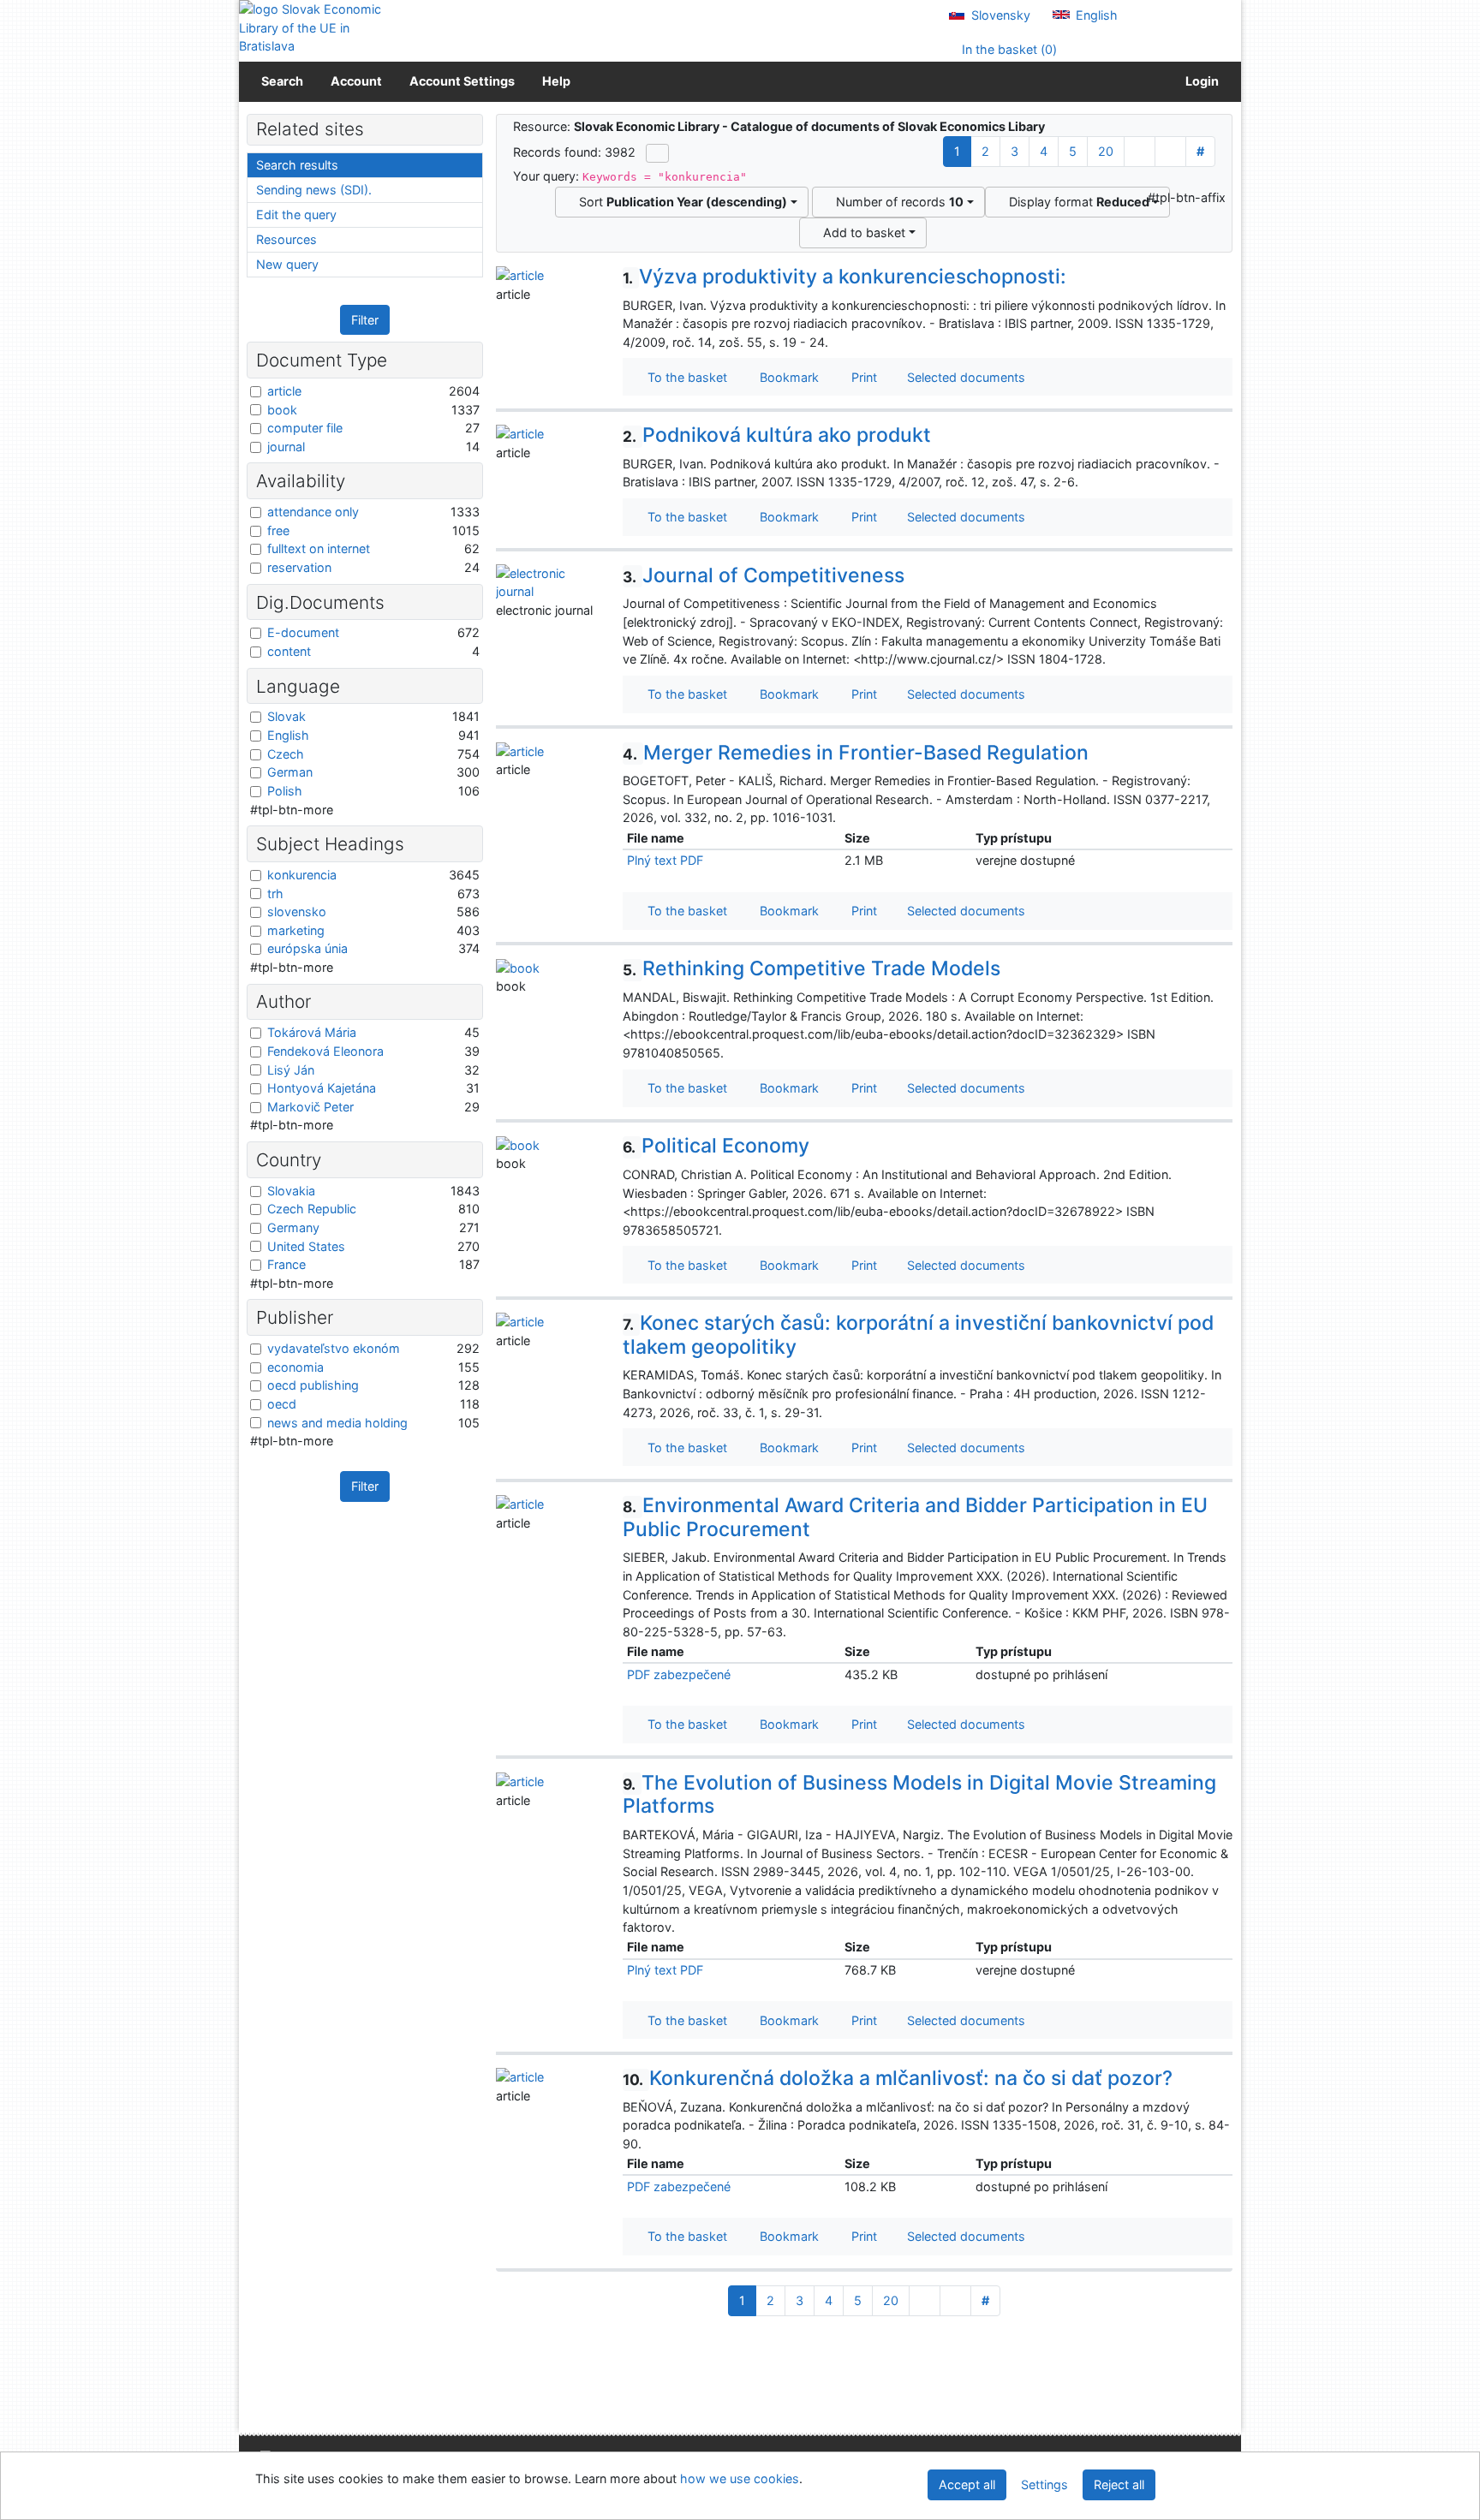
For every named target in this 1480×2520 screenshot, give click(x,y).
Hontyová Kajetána (322, 1088)
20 (1106, 151)
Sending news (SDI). (314, 190)
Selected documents (964, 377)
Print (861, 377)
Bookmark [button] (786, 377)
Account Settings (462, 81)
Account (356, 81)
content (289, 651)
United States (306, 1246)
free (278, 530)
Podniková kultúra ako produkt (777, 435)
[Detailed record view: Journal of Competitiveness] (546, 581)
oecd (282, 1404)
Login (1200, 81)
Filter (365, 320)
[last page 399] (1170, 152)
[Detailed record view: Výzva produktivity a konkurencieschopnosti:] (520, 274)
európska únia (307, 948)
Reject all (1119, 2484)
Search (282, 81)
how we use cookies (740, 2478)
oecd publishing (313, 1385)
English (1095, 15)
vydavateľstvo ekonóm (334, 1348)
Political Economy (716, 1146)
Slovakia (291, 1191)
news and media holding (337, 1423)
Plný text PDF (665, 860)
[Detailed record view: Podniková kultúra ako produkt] (520, 433)
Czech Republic (312, 1209)
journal (286, 447)
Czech (286, 754)
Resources (286, 239)
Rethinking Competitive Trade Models (812, 968)
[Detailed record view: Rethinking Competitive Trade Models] (518, 966)
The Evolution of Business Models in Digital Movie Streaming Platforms (919, 1795)
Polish (285, 791)
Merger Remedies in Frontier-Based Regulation (856, 753)
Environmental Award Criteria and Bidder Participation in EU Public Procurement (915, 1517)
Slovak (286, 716)
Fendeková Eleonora (325, 1051)
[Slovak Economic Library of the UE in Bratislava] (312, 28)
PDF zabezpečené (679, 1674)
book (282, 410)
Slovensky (999, 15)
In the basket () (1008, 49)
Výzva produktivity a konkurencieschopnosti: (844, 277)
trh (275, 894)
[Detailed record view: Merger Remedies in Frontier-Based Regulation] (520, 751)
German (290, 772)
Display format (1076, 202)
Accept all (967, 2484)
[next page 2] (1140, 152)
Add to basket (861, 232)
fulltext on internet (319, 548)
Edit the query (296, 214)
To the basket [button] (684, 377)
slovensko (297, 911)
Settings (1044, 2484)
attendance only (313, 512)
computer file (305, 428)
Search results (297, 165)
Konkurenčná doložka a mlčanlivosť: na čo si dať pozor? (898, 2078)
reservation (299, 567)
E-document (303, 632)
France (286, 1264)
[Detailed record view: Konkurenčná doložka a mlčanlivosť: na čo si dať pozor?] (520, 2076)
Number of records (896, 202)
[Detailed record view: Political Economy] (518, 1144)
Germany (293, 1227)
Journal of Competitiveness (764, 575)
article (284, 391)
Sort (680, 202)
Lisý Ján (291, 1070)
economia (295, 1367)
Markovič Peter (310, 1107)
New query (287, 264)
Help (556, 81)
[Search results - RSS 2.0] (657, 153)
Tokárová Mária (312, 1032)
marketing (296, 930)
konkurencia (302, 875)
